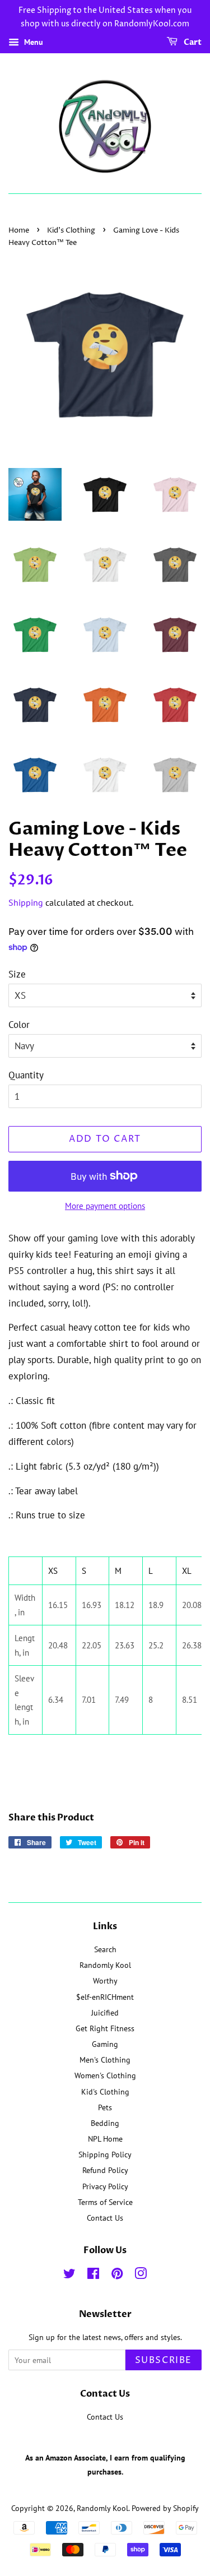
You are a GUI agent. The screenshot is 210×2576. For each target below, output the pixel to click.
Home (19, 231)
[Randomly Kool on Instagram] (141, 2275)
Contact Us (105, 2218)
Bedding (105, 2123)
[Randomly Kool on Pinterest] (117, 2275)
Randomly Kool (105, 1965)
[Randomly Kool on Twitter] (69, 2275)
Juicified (105, 2012)
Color (19, 1025)
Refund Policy (105, 2170)
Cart (192, 42)
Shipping (26, 902)
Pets (105, 2107)
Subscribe (164, 2360)
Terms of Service (105, 2202)
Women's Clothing (105, 2075)
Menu (32, 42)
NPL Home (105, 2139)
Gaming (105, 2044)
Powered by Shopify (165, 2508)
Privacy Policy (105, 2186)
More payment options (105, 1206)
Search (105, 1949)
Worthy (105, 1980)
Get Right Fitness (105, 2028)
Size (17, 974)
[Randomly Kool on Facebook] (93, 2275)
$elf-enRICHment (105, 1997)
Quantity (26, 1075)
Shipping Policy (105, 2154)
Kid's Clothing (71, 231)
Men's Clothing (105, 2060)
